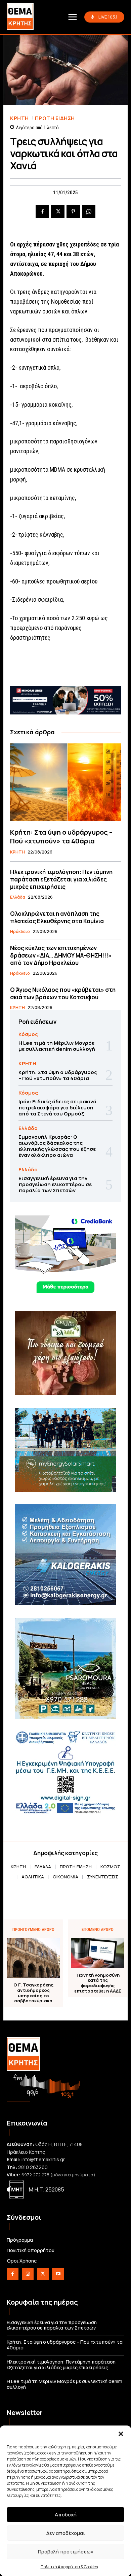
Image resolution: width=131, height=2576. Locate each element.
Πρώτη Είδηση (55, 118)
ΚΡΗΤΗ (19, 118)
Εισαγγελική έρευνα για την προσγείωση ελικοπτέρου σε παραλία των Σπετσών (55, 1184)
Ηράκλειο (20, 932)
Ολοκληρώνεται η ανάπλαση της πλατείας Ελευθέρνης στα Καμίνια (57, 917)
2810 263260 (33, 2167)
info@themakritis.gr (43, 2159)
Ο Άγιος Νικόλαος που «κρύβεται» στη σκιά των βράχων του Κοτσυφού (63, 993)
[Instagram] (28, 2274)
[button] (121, 2434)
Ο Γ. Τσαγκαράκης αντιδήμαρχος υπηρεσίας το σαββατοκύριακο (33, 1993)
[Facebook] (42, 211)
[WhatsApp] (89, 211)
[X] (58, 211)
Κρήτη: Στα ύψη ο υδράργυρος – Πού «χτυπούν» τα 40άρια (61, 837)
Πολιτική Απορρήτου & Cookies (69, 2567)
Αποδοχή (66, 2515)
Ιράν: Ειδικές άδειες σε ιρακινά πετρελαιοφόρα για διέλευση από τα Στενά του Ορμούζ (57, 1108)
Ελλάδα (18, 897)
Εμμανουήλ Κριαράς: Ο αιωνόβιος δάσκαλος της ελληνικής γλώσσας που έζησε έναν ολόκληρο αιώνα (57, 1146)
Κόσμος (28, 1034)
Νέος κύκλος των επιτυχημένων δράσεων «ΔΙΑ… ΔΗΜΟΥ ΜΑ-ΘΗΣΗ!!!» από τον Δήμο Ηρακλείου (61, 955)
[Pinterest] (73, 211)
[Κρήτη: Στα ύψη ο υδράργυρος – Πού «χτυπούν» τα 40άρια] (65, 782)
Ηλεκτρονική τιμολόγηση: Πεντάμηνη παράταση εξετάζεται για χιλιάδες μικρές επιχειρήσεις (61, 879)
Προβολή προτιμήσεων (66, 2552)
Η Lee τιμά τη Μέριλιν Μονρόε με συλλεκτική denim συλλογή (57, 1046)
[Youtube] (58, 2274)
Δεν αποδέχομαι (66, 2533)
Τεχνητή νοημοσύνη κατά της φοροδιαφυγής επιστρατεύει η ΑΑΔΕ (98, 1983)
